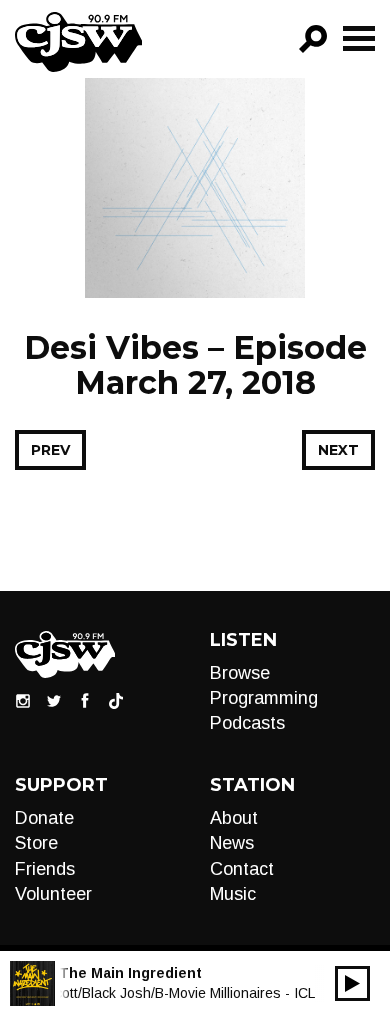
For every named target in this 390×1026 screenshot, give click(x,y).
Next (338, 450)
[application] (352, 983)
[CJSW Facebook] (85, 700)
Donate (44, 818)
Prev (50, 450)
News (232, 843)
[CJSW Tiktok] (116, 700)
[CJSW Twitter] (54, 700)
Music (233, 894)
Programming (264, 698)
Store (36, 843)
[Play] (352, 983)
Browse (240, 673)
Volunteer (53, 894)
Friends (45, 869)
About (234, 818)
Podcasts (247, 723)
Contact (242, 869)
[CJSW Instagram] (23, 700)
